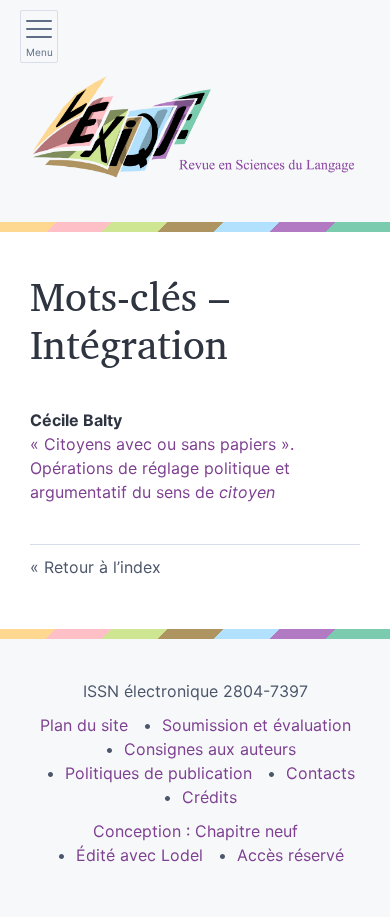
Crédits (209, 797)
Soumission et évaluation (256, 725)
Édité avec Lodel (139, 855)
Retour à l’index (102, 567)
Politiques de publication (158, 773)
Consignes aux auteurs (210, 749)
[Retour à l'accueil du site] (195, 127)
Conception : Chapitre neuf (195, 831)
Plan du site (84, 725)
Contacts (320, 773)
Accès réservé (290, 855)
